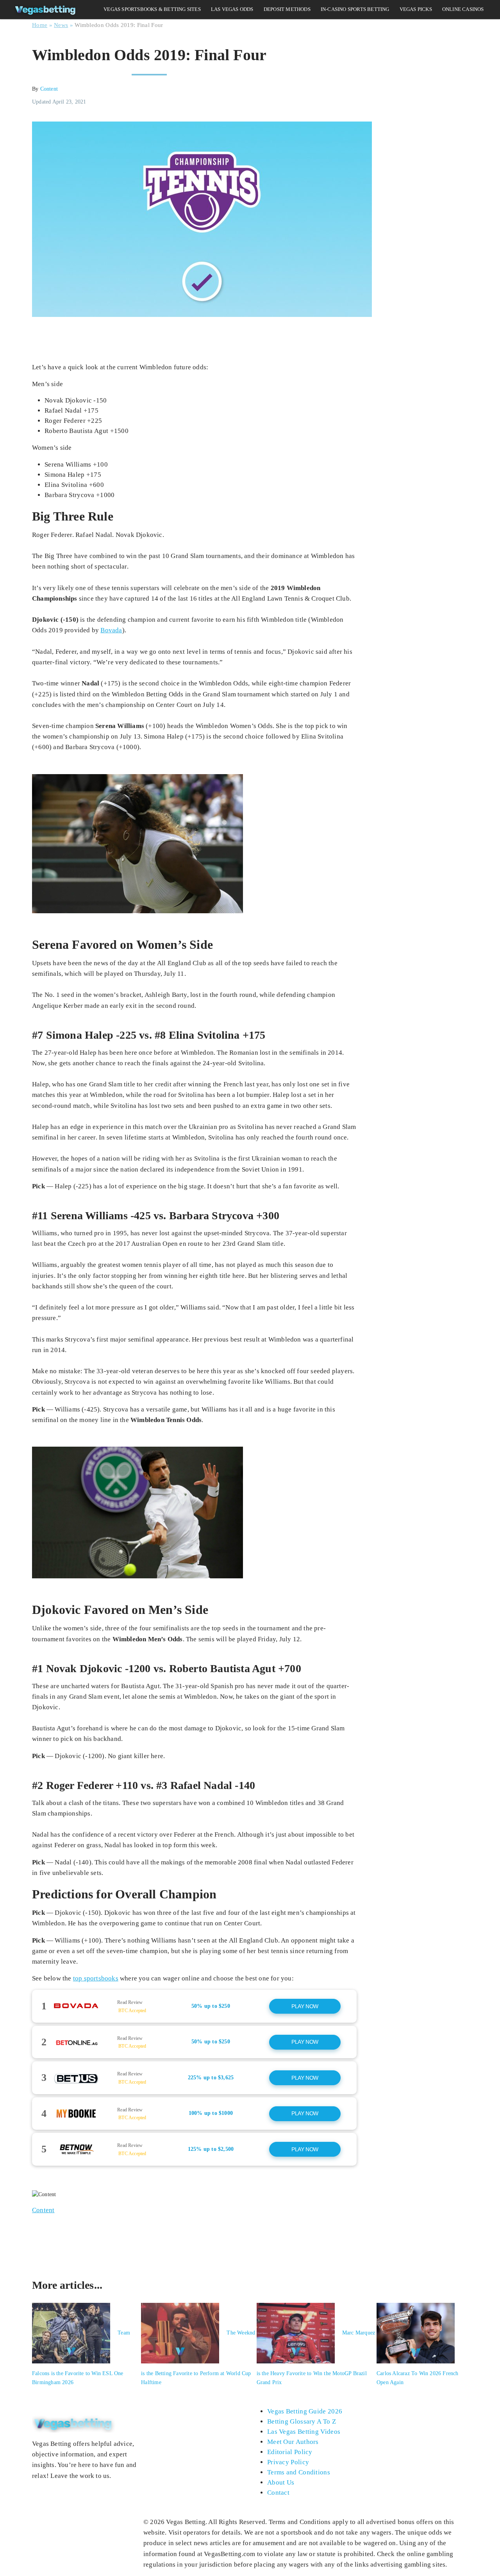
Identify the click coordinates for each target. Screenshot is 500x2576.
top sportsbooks (96, 1978)
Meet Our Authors (293, 2442)
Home (40, 25)
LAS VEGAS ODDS (232, 9)
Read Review (130, 2002)
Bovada (111, 630)
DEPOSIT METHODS (287, 9)
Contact (278, 2493)
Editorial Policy (290, 2452)
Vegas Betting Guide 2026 (305, 2411)
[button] (194, 2006)
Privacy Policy (288, 2462)
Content (49, 89)
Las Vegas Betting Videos (304, 2432)
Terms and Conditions (299, 2472)
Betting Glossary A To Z (302, 2421)
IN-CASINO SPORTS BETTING (355, 9)
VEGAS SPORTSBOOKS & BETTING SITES (152, 9)
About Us (281, 2482)
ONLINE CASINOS (463, 9)
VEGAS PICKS (416, 9)
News (61, 25)
